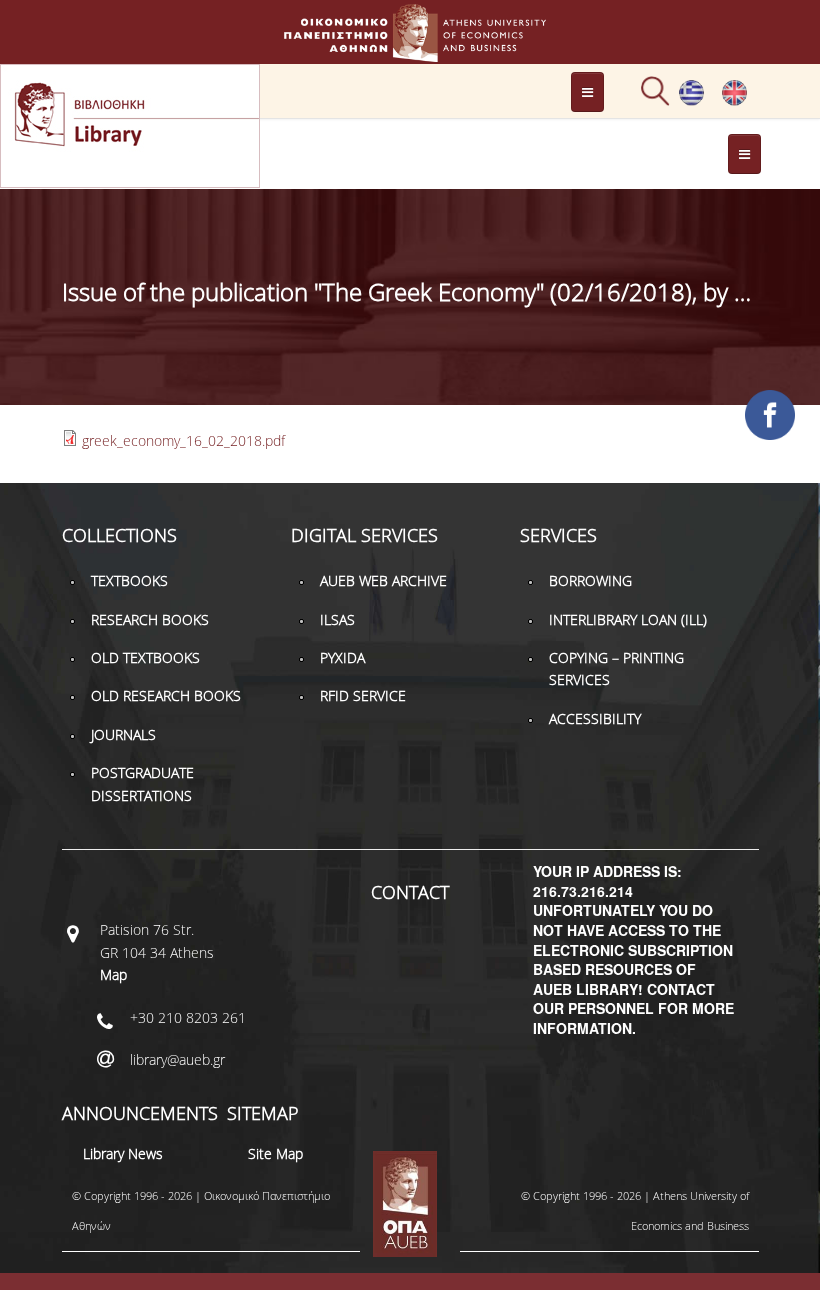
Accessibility (595, 718)
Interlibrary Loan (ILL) (628, 619)
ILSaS (337, 619)
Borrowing (590, 580)
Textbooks (129, 580)
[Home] (410, 52)
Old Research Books (166, 695)
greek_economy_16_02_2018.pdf (183, 440)
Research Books (150, 619)
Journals (123, 734)
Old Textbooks (145, 657)
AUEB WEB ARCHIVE (383, 580)
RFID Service (363, 695)
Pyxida (342, 657)
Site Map (275, 1153)
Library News (123, 1153)
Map (113, 974)
